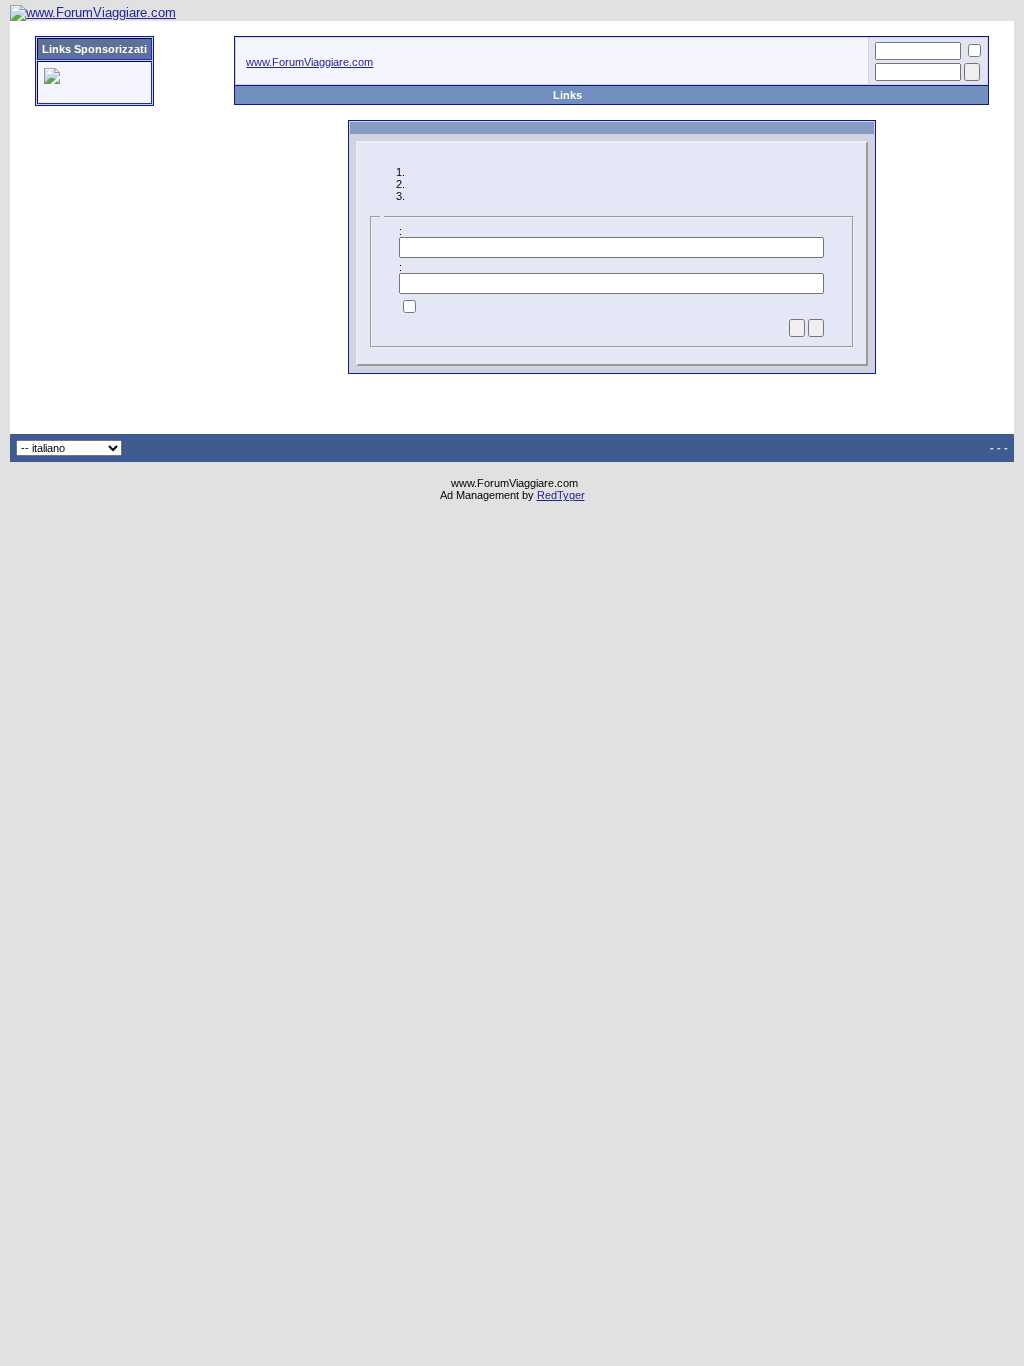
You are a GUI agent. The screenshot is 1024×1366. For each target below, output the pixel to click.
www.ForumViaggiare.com (309, 62)
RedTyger (561, 495)
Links (567, 95)
